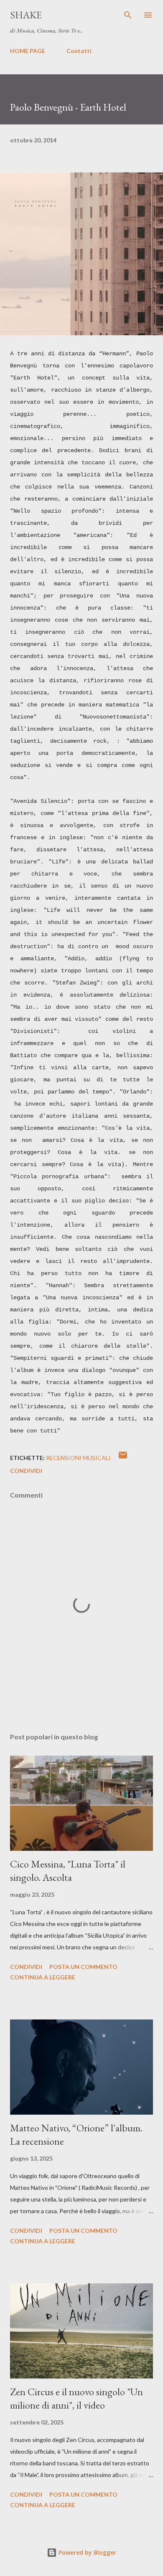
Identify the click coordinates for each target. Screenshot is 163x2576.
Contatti (79, 51)
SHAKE (26, 15)
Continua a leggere (43, 1977)
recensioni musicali (78, 1458)
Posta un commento (83, 1967)
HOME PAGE (28, 51)
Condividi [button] (26, 1471)
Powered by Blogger (87, 2552)
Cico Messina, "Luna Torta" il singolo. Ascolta (68, 1871)
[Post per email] (123, 1458)
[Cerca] (128, 15)
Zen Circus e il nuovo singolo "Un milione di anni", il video (76, 2398)
